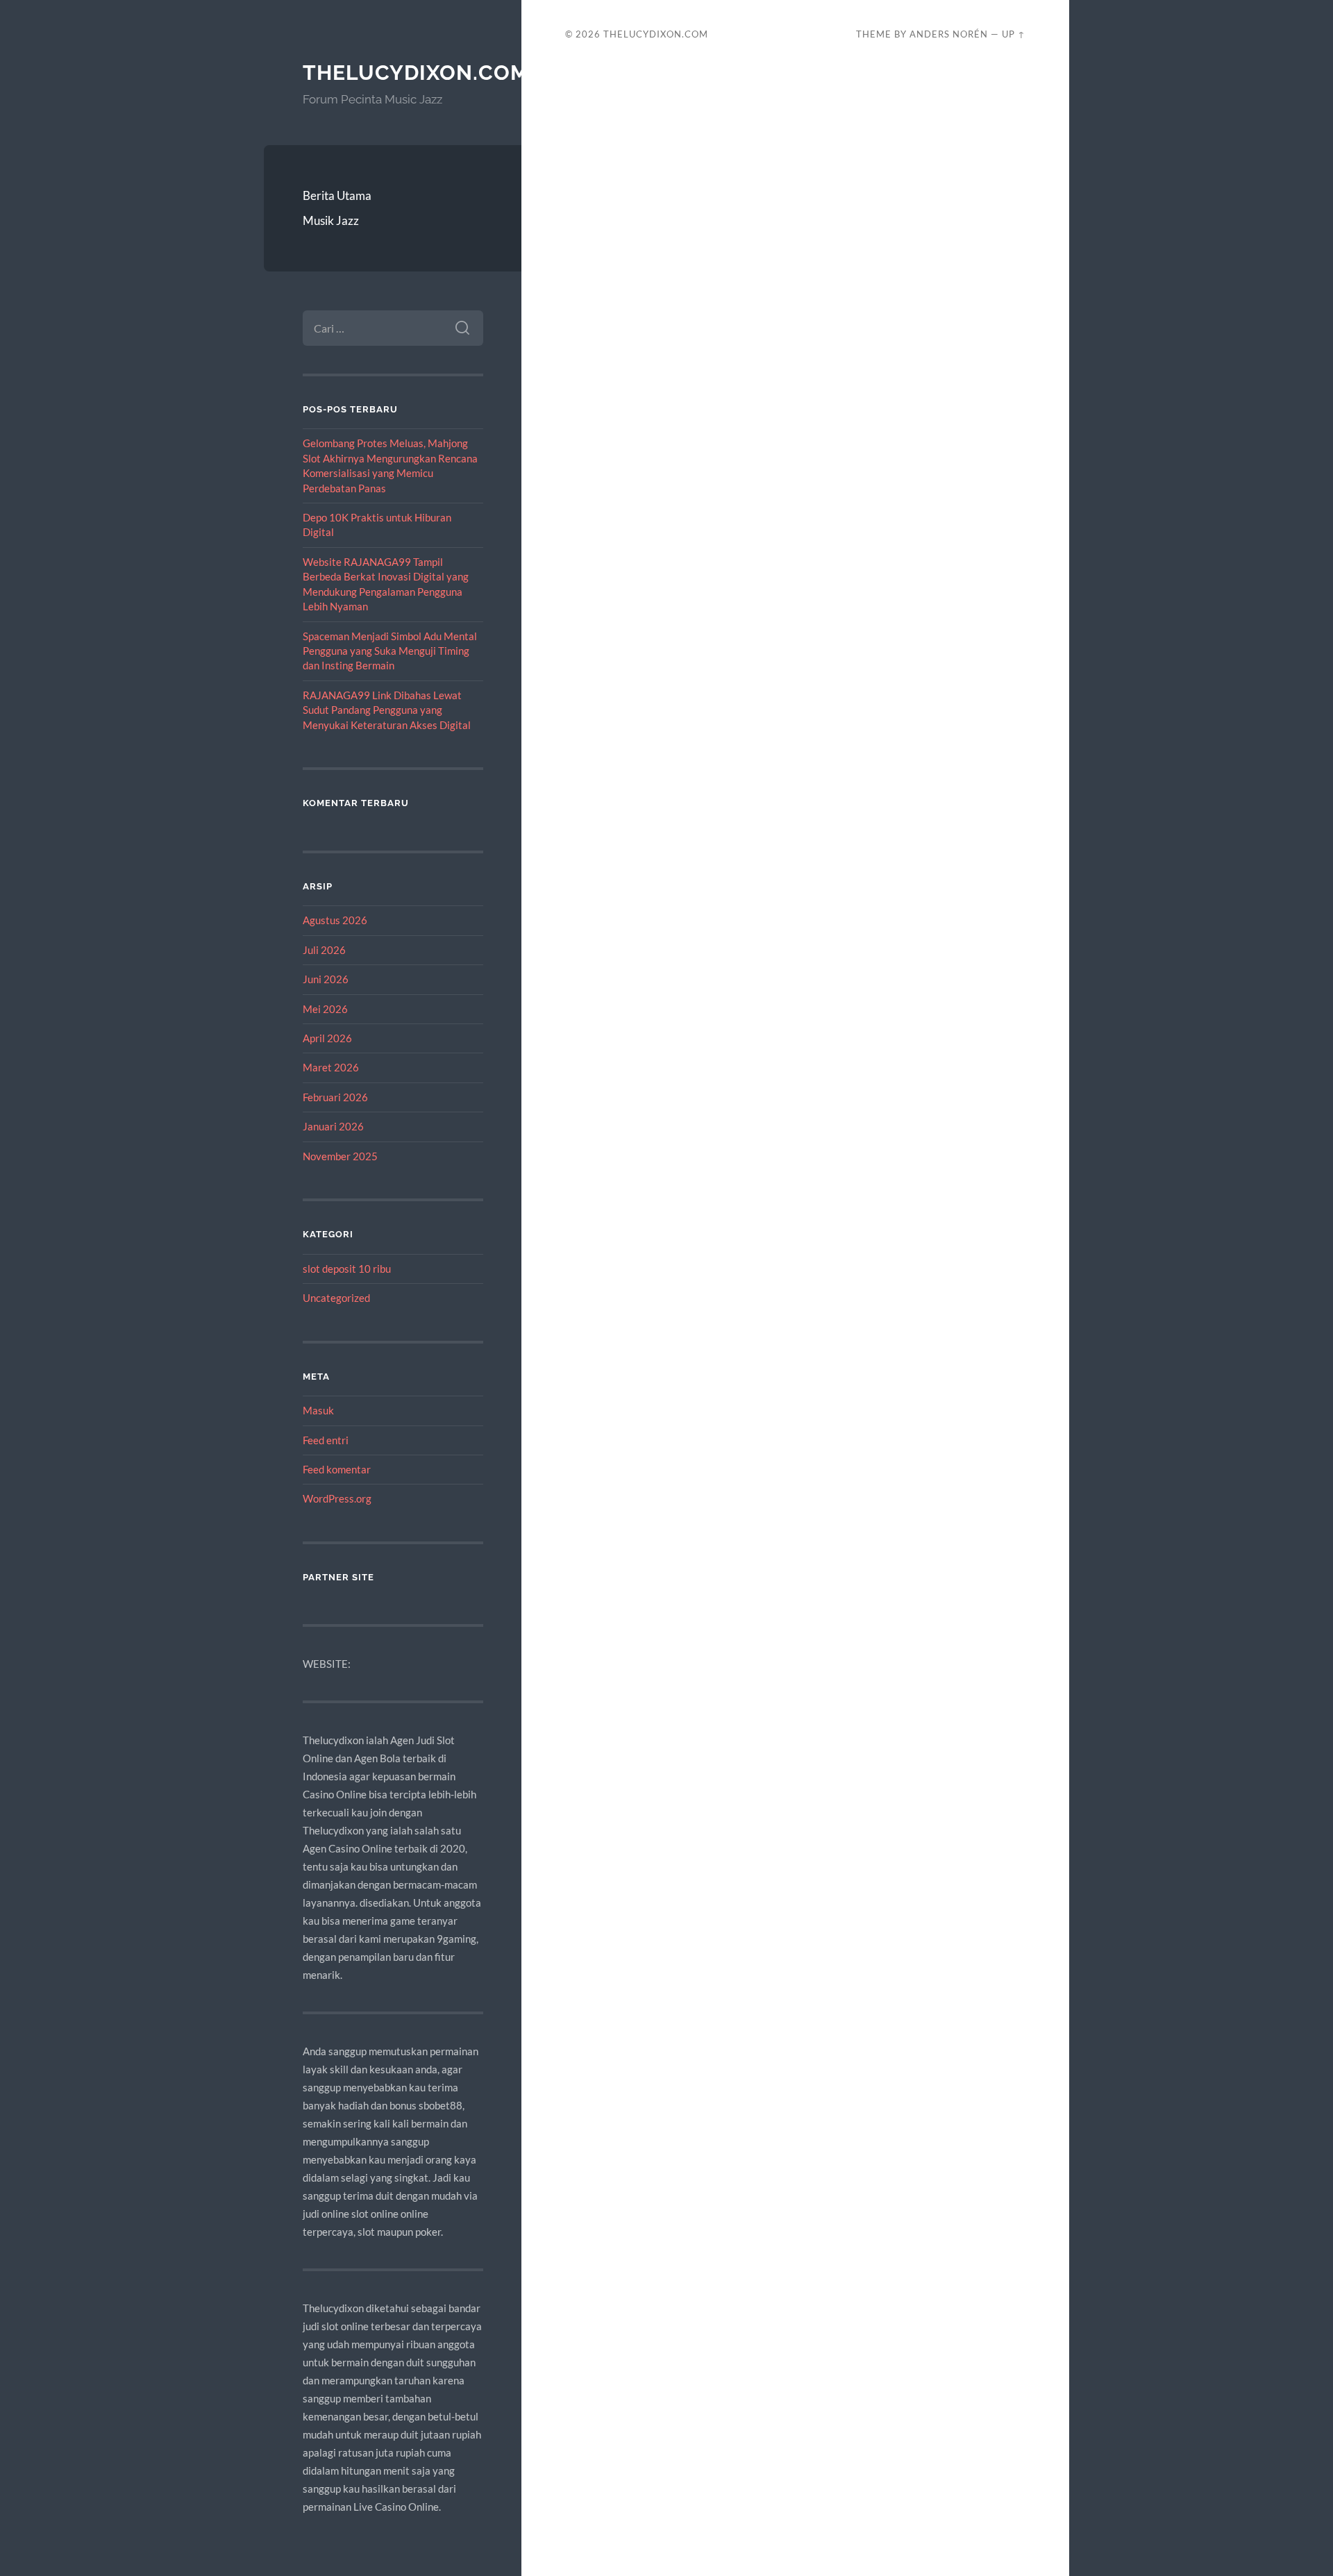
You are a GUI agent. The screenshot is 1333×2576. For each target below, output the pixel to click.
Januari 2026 (333, 1126)
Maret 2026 (331, 1067)
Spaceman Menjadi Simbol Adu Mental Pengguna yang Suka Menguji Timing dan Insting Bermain (390, 651)
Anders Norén (949, 34)
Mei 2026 (325, 1009)
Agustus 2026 (335, 920)
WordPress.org (337, 1498)
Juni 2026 (326, 979)
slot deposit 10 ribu (347, 1269)
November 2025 (340, 1156)
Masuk (318, 1410)
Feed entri (326, 1440)
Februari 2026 (335, 1097)
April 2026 (327, 1038)
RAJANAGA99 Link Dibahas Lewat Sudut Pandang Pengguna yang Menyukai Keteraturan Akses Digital (387, 710)
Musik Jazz (331, 220)
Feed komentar (337, 1469)
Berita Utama (337, 195)
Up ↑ (1014, 34)
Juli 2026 (324, 950)
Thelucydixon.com (416, 73)
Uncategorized (336, 1298)
